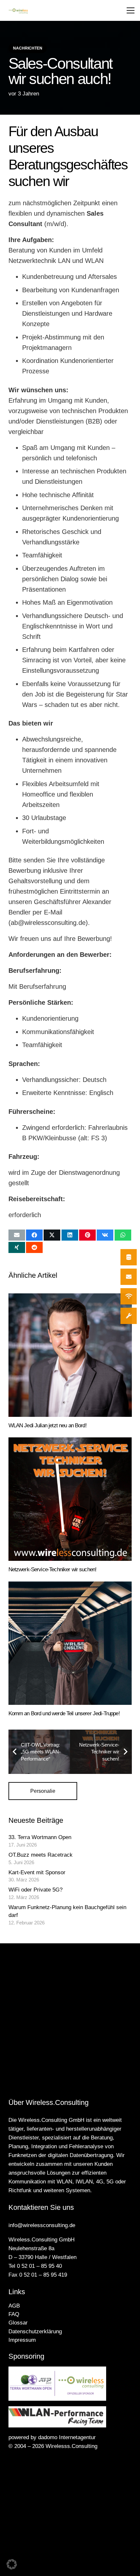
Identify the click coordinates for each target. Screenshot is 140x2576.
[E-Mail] (129, 1277)
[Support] (129, 1316)
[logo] (18, 11)
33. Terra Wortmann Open (40, 1837)
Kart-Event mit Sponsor (37, 1872)
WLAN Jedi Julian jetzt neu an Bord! (48, 1425)
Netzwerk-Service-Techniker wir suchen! (53, 1569)
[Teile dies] (34, 1235)
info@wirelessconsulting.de (42, 2225)
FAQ (14, 2314)
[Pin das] (87, 1235)
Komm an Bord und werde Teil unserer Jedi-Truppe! (64, 1713)
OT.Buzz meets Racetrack (41, 1855)
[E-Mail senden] (17, 1235)
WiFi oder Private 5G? (35, 1890)
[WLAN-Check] (129, 1296)
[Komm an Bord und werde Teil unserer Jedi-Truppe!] (70, 1643)
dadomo (48, 2437)
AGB (14, 2306)
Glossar (18, 2323)
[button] (131, 10)
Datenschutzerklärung (35, 2331)
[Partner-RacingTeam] (70, 2417)
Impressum (22, 2340)
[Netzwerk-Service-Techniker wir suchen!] (70, 1499)
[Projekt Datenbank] (129, 1257)
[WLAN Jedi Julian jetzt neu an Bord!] (70, 1355)
